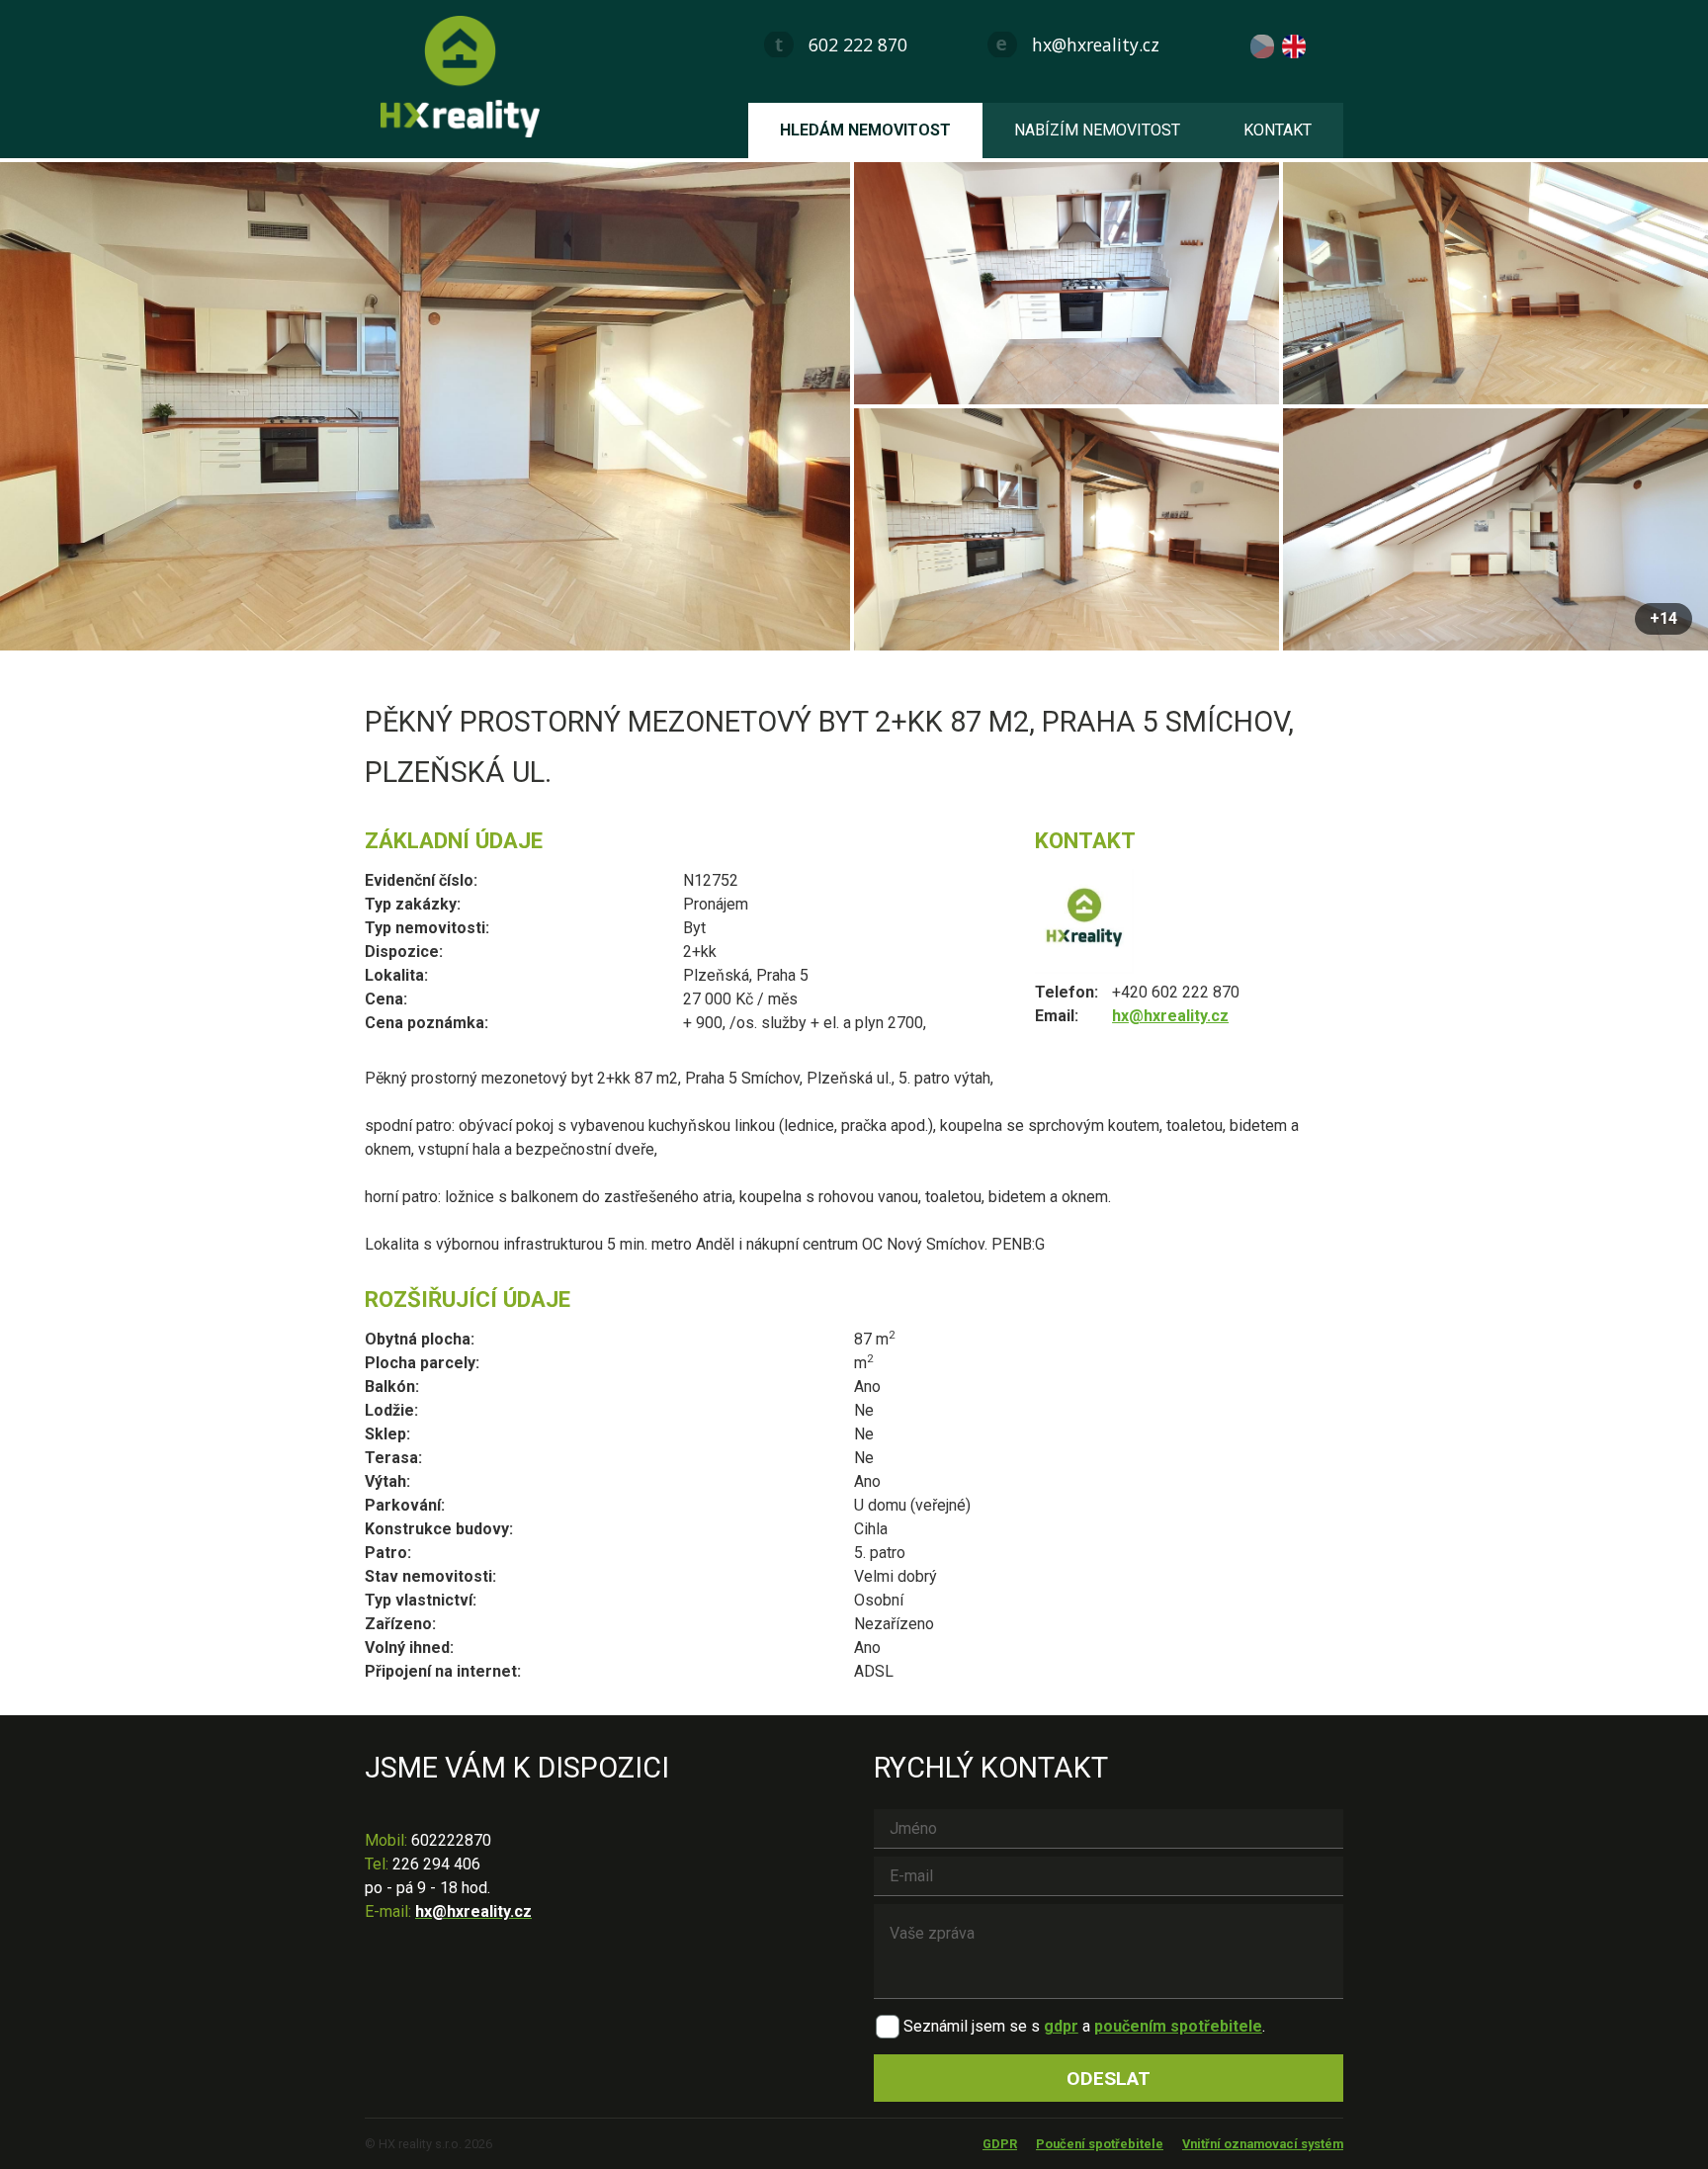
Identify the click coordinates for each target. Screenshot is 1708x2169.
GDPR (1000, 2144)
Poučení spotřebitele (1100, 2144)
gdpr (1061, 2026)
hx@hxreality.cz (1096, 44)
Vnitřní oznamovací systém (1263, 2144)
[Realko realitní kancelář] (468, 77)
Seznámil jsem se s (972, 2026)
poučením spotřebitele (1178, 2026)
